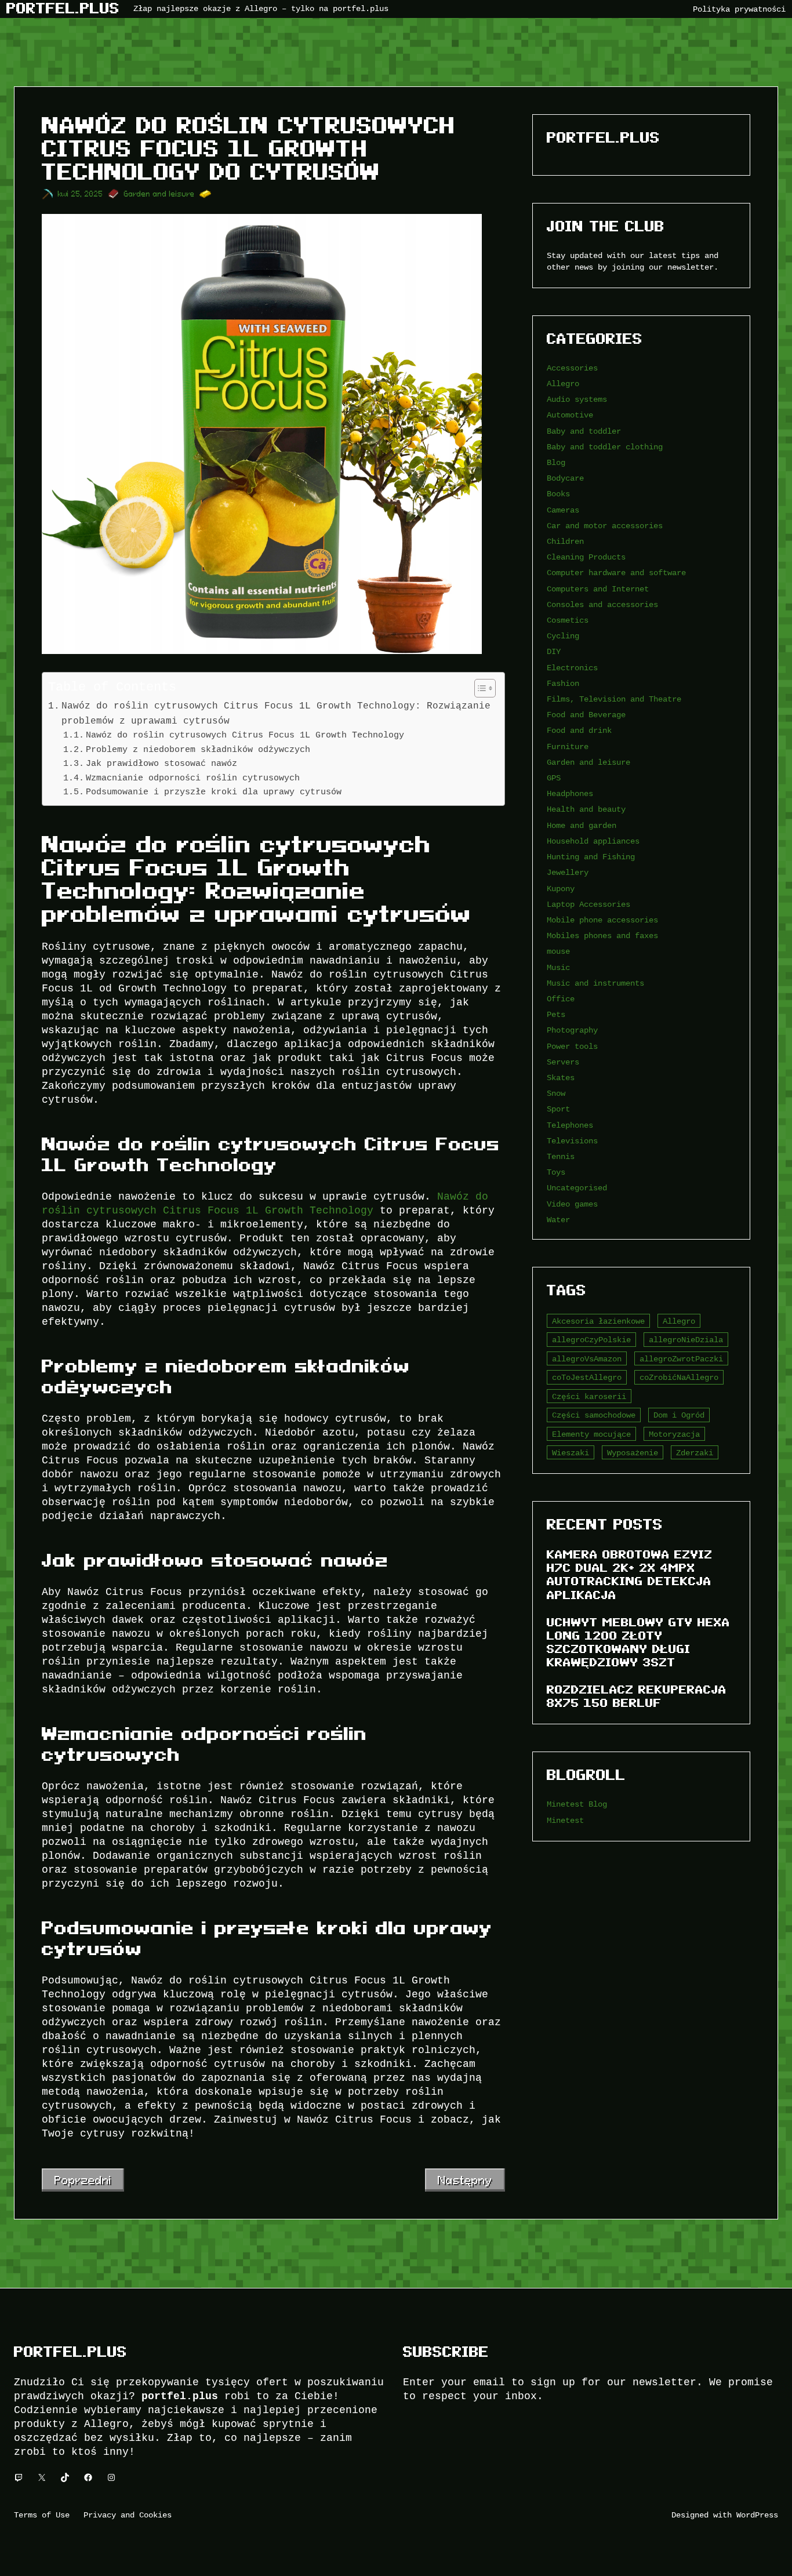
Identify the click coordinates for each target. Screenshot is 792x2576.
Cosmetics (568, 620)
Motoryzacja (674, 1434)
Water (558, 1220)
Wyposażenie (633, 1453)
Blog (556, 462)
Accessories (572, 368)
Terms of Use (42, 2515)
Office (561, 999)
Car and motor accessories (605, 526)
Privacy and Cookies (128, 2515)
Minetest (565, 1820)
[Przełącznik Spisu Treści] (479, 688)
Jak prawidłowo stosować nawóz (161, 763)
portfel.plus (63, 8)
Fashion (563, 683)
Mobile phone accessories (602, 920)
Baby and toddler (584, 431)
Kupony (561, 889)
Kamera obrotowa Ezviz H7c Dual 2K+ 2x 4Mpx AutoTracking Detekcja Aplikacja (630, 1574)
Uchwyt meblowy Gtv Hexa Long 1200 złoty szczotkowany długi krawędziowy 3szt (638, 1642)
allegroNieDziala (686, 1340)
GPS (554, 778)
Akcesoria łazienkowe (598, 1321)
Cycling (563, 636)
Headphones (570, 793)
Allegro (563, 384)
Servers (563, 1062)
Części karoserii (589, 1396)
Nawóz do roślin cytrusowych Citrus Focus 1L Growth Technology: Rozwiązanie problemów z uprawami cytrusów (276, 713)
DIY (554, 651)
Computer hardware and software (616, 573)
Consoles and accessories (602, 604)
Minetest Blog (577, 1804)
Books (558, 494)
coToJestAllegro (587, 1377)
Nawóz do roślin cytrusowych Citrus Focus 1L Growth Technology (245, 735)
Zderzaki (695, 1453)
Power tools (572, 1046)
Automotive (570, 415)
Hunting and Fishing (591, 857)
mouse (558, 951)
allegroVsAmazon (587, 1359)
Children (565, 541)
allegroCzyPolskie (591, 1340)
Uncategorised (577, 1188)
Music (558, 967)
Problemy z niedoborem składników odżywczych (198, 749)
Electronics (572, 668)
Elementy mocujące (591, 1434)
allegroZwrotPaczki (681, 1359)
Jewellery (568, 872)
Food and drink (579, 730)
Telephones (570, 1125)
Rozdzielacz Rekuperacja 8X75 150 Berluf (637, 1696)
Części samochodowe (594, 1415)
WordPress (757, 2515)
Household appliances (593, 841)
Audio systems (577, 399)
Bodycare (565, 478)
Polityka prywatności (739, 9)
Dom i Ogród (679, 1415)
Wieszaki (571, 1453)
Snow (556, 1093)
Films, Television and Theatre (614, 699)
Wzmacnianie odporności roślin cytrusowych (193, 778)
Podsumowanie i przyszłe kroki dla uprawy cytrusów (214, 792)
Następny (465, 2180)
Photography (572, 1030)
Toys (556, 1172)
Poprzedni (83, 2180)
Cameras (563, 510)
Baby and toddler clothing (605, 447)
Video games (572, 1204)
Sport (558, 1109)
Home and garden (582, 825)
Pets (556, 1014)
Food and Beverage (586, 715)
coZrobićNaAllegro (679, 1377)
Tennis (561, 1156)
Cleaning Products (586, 557)
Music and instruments (595, 983)
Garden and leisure (159, 194)
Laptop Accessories (588, 904)
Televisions (572, 1141)
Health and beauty (586, 809)
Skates (561, 1078)
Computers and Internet (598, 589)
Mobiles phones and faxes (602, 935)
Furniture (568, 746)
